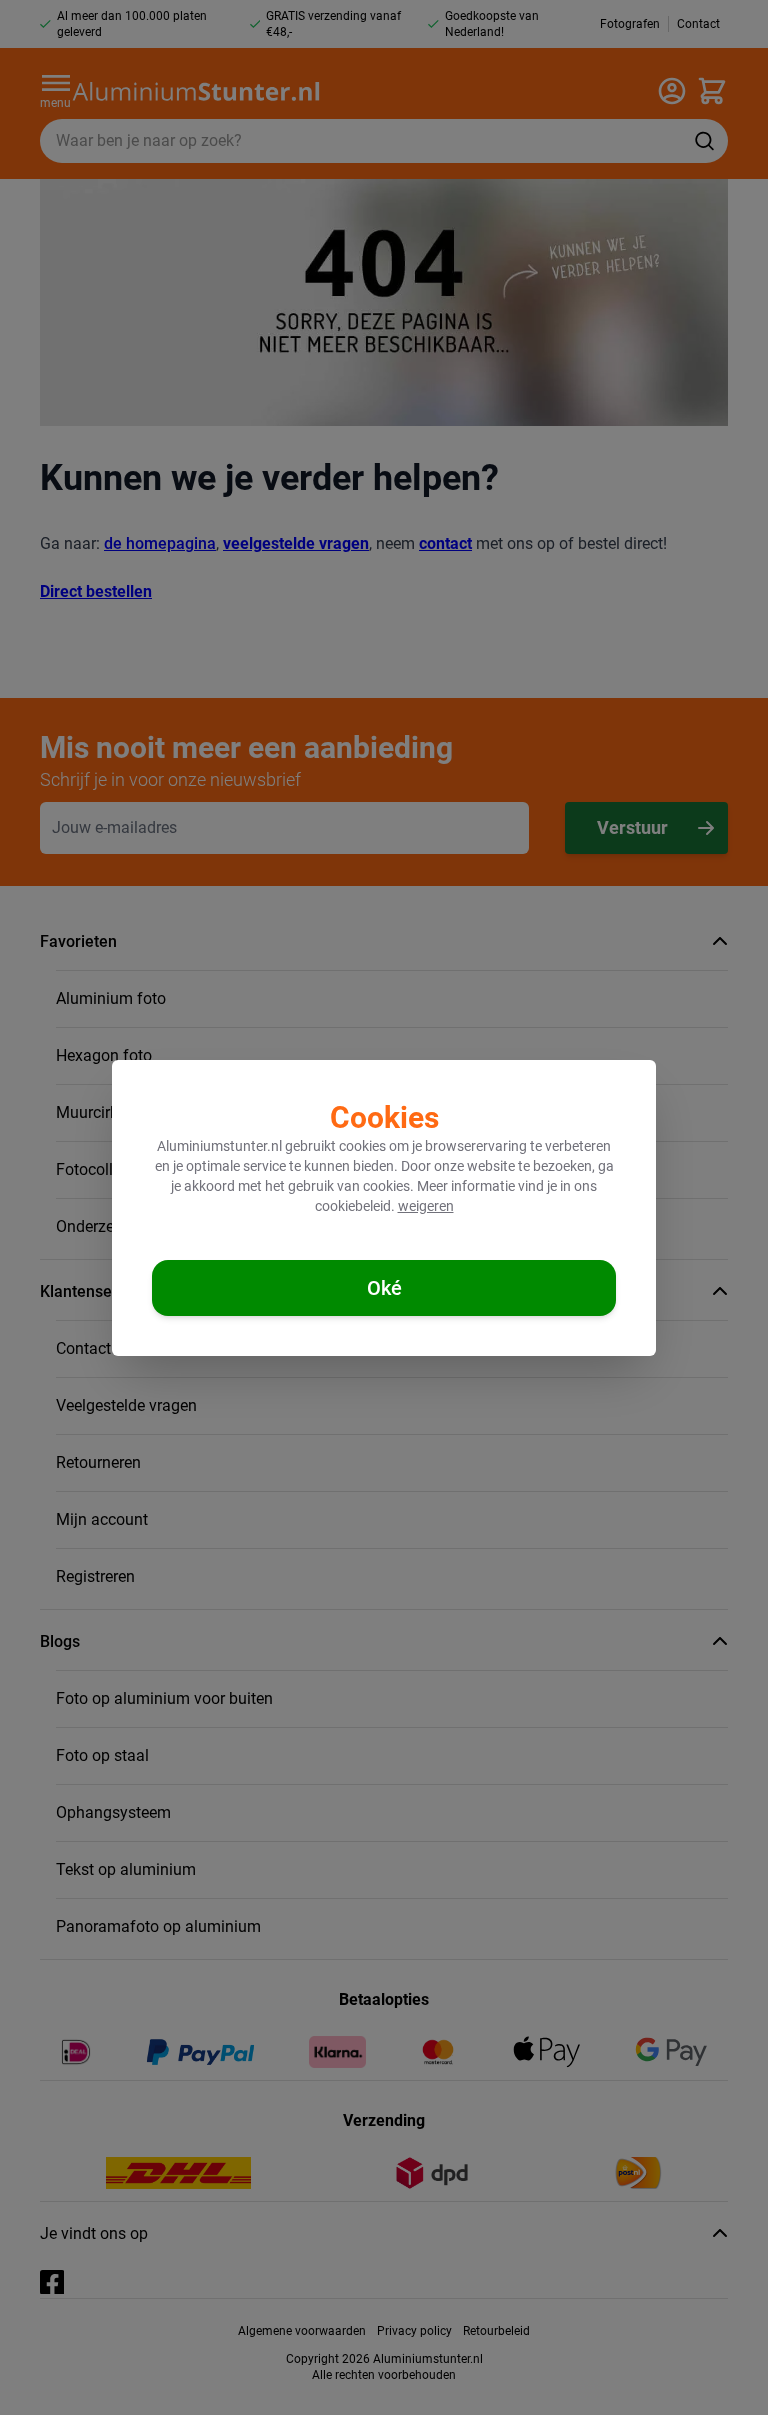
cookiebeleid (353, 1206)
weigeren (426, 1206)
